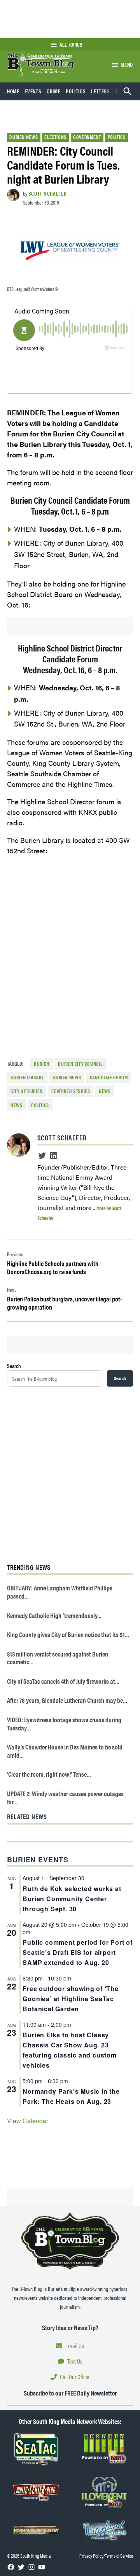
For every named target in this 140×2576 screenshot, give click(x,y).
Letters (100, 91)
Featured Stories (71, 1091)
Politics (76, 91)
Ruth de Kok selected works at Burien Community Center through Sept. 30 (72, 1899)
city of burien (27, 1091)
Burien (42, 1064)
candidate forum (109, 1077)
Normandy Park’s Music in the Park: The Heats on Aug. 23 (71, 2096)
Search (14, 1366)
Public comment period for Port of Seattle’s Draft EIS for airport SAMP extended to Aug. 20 (77, 1952)
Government (87, 137)
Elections (55, 137)
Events (33, 91)
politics (40, 1105)
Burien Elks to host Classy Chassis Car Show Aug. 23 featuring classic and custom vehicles (69, 2050)
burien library (27, 1077)
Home (13, 91)
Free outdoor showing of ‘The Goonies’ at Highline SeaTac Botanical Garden (70, 1999)
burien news (67, 1077)
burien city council (80, 1064)
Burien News (24, 137)
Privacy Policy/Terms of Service (106, 2556)
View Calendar (28, 2121)
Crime (53, 91)
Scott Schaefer (48, 193)
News (17, 1105)
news (105, 1091)
